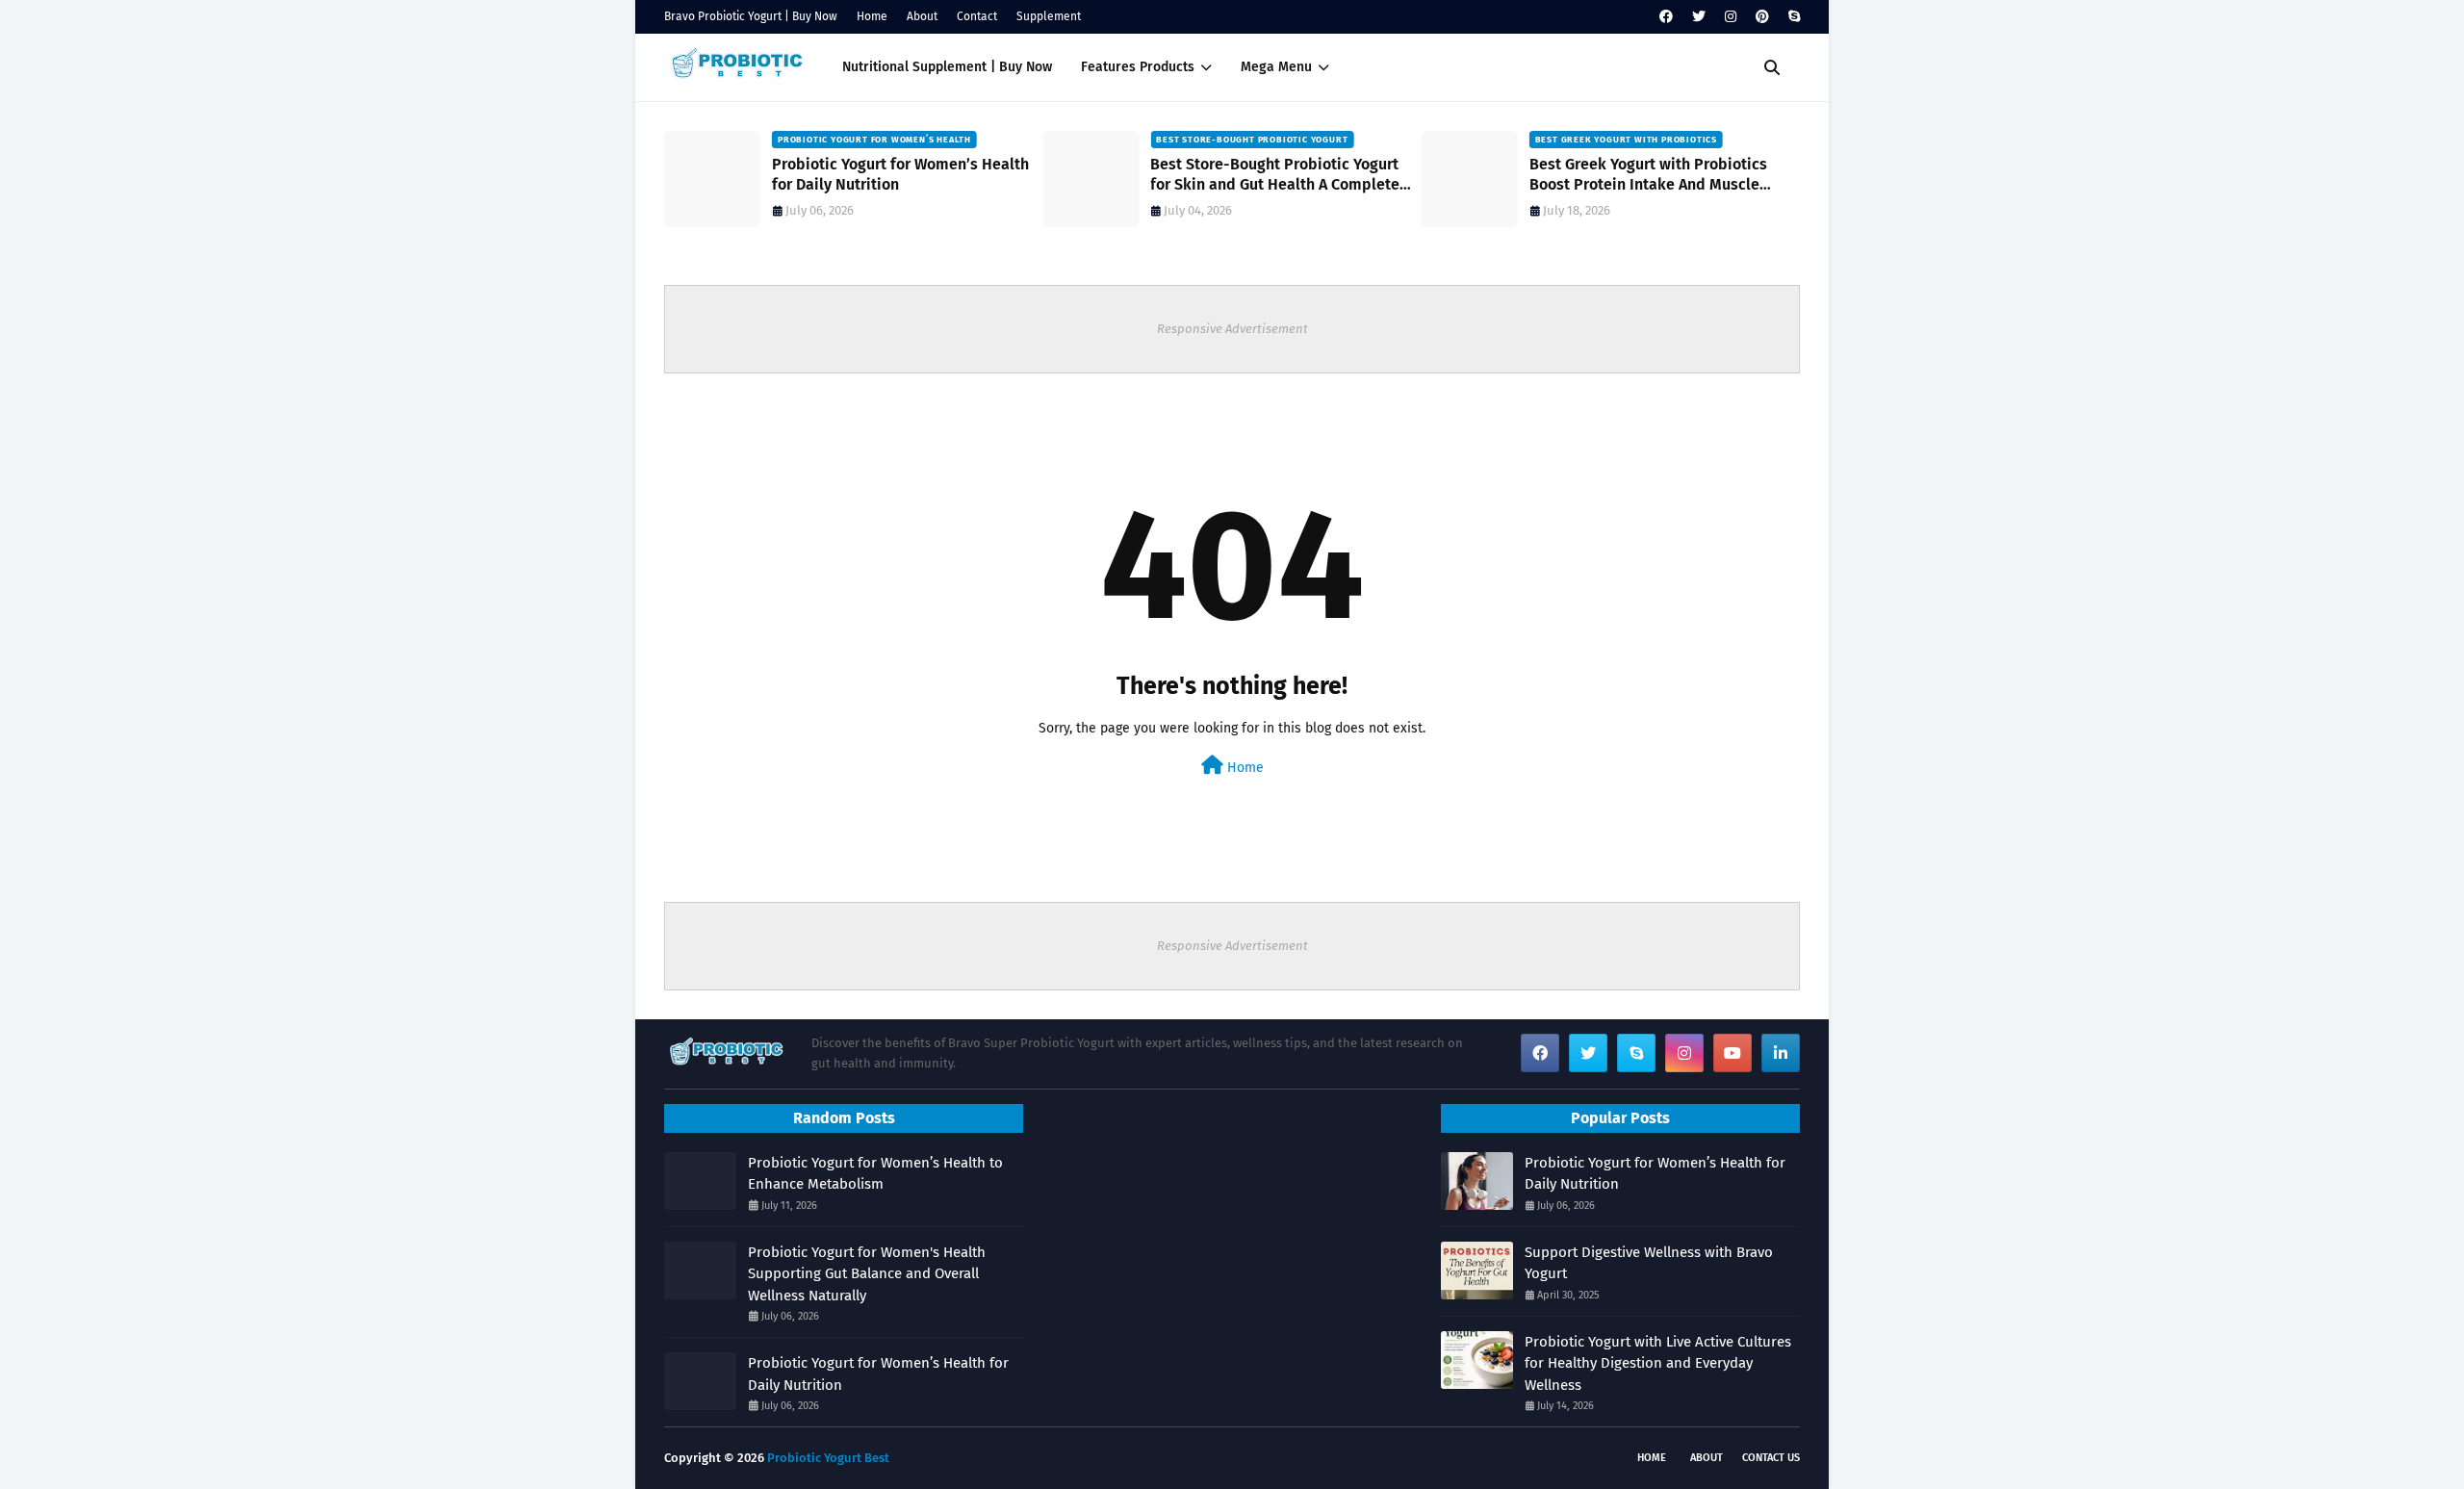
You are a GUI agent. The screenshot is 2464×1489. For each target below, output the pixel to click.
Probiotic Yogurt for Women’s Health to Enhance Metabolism (875, 1174)
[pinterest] (1762, 17)
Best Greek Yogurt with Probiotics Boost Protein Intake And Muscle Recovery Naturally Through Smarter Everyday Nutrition (1657, 175)
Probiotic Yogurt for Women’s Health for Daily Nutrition (900, 174)
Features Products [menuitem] (1138, 67)
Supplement (1049, 16)
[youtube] (1732, 1053)
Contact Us (1771, 1458)
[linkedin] (1781, 1053)
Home (872, 16)
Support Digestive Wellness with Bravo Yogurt (1649, 1263)
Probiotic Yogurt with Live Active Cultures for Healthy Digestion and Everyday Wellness (1658, 1363)
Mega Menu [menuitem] (1276, 67)
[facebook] (1666, 17)
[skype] (1792, 17)
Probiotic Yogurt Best (828, 1458)
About (922, 16)
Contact (977, 16)
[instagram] (1731, 17)
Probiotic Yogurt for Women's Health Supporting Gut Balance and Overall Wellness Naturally (867, 1274)
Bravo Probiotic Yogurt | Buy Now (751, 16)
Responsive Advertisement (1232, 329)
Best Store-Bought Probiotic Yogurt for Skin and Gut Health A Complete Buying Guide (1275, 175)
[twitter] (1699, 17)
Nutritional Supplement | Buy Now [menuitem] (947, 67)
